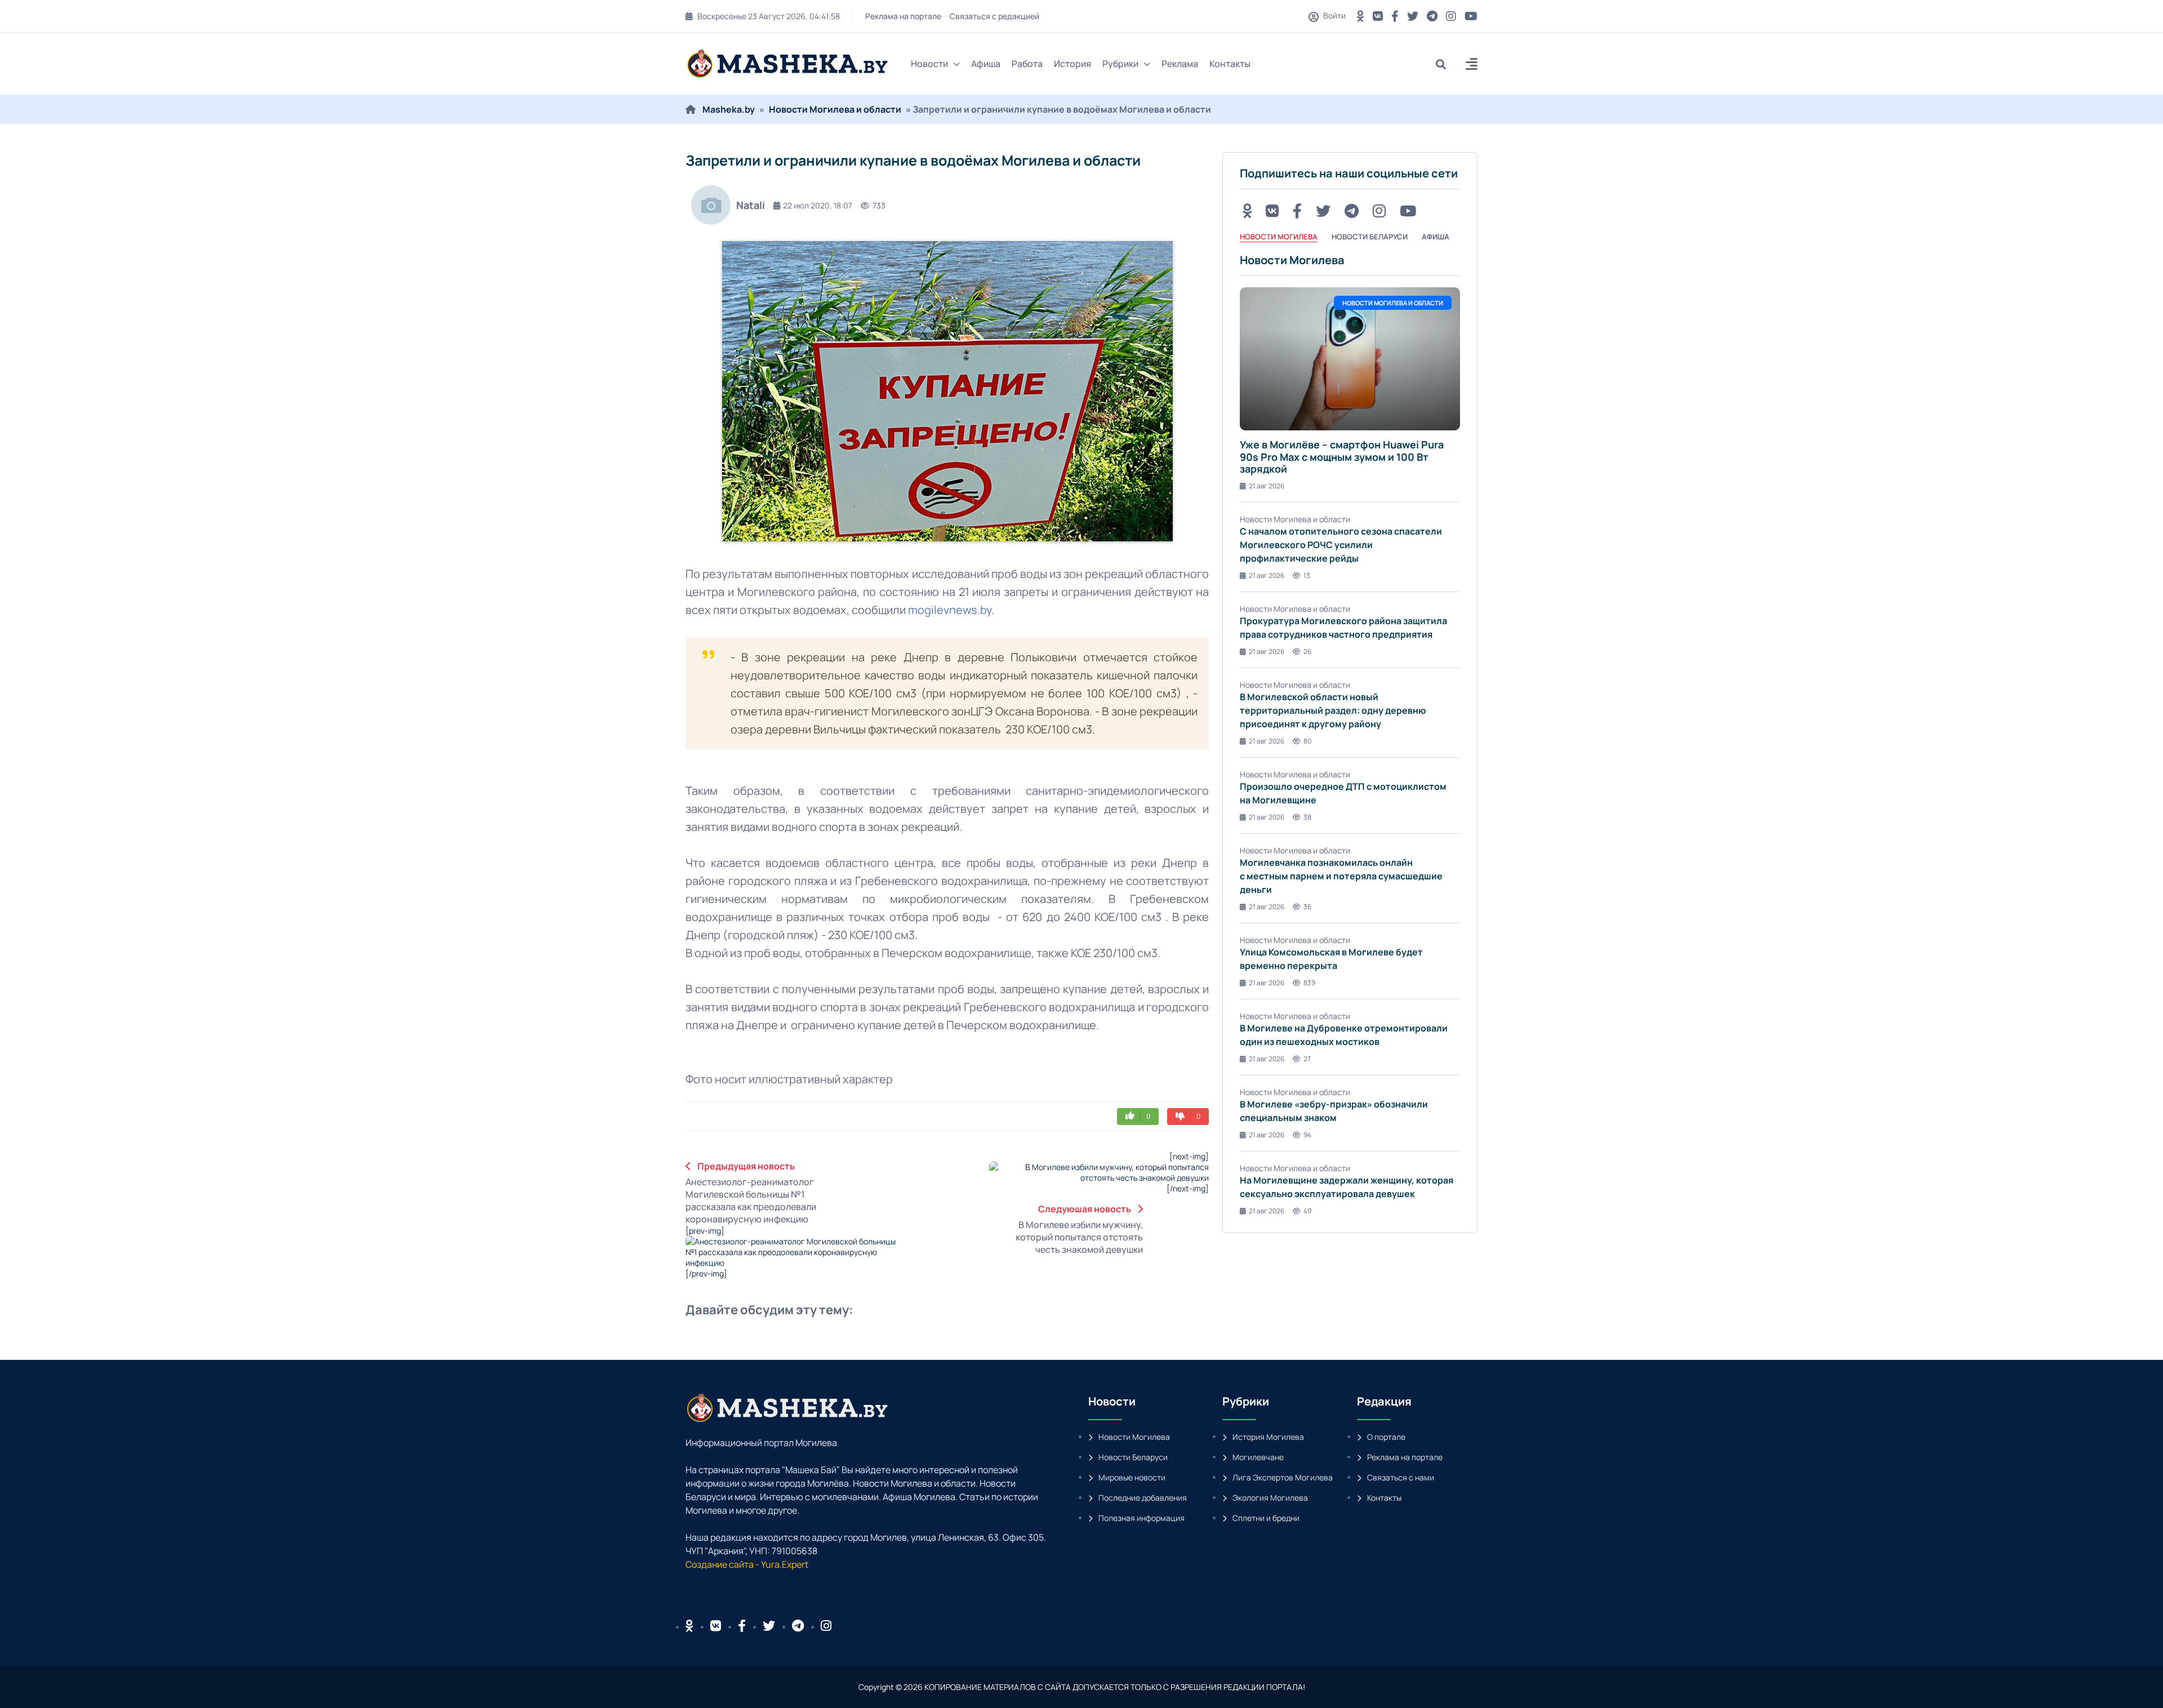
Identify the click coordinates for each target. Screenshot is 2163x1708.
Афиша (986, 64)
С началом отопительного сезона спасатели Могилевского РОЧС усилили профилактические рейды (1341, 545)
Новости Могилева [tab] (1279, 237)
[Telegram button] (1432, 16)
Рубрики (1120, 64)
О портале (1386, 1437)
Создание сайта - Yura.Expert (747, 1564)
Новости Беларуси (1133, 1457)
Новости (929, 64)
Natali (751, 205)
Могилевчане (1258, 1457)
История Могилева (1268, 1437)
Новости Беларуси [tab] (1370, 237)
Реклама (1180, 64)
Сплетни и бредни (1266, 1518)
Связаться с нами (1401, 1477)
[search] (1445, 64)
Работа (1027, 64)
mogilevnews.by (950, 610)
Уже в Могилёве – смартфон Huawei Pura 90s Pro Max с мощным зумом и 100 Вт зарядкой (1342, 457)
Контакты (1230, 64)
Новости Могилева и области (835, 109)
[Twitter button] (1413, 16)
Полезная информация (1141, 1518)
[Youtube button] (1471, 16)
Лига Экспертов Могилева (1283, 1477)
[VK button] (1378, 16)
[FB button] (1395, 16)
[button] (1472, 66)
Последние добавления (1143, 1498)
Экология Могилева (1270, 1498)
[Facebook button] (742, 1626)
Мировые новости (1132, 1477)
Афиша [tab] (1436, 237)
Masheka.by (729, 109)
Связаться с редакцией (997, 16)
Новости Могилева (1134, 1437)
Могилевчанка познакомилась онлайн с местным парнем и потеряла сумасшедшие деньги (1341, 876)
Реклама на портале (905, 16)
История (1072, 64)
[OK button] (1361, 16)
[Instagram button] (1451, 16)
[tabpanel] (1350, 735)
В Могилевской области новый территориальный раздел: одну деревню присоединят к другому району (1333, 710)
